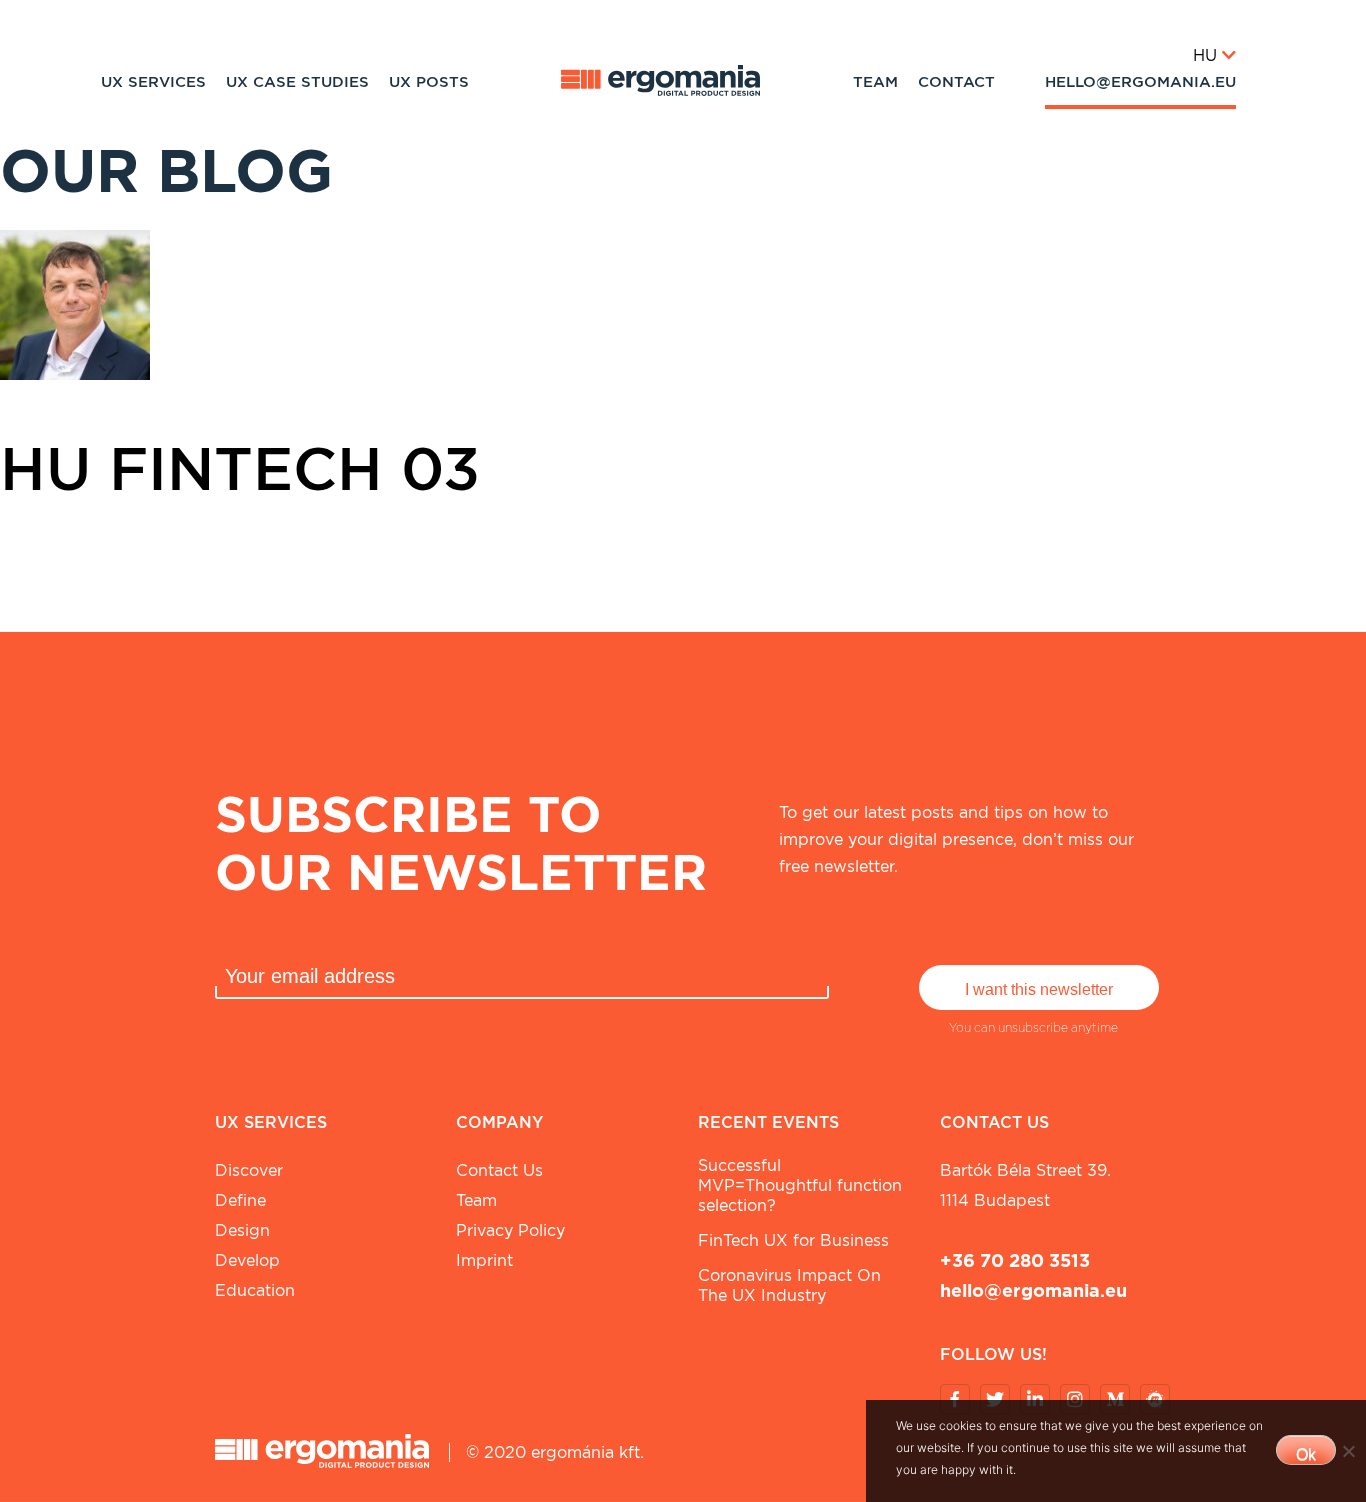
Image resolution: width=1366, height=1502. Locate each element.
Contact (956, 82)
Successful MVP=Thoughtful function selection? (800, 1185)
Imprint (484, 1260)
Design (242, 1230)
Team (875, 82)
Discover (249, 1170)
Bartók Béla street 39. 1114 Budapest (1025, 1185)
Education (255, 1290)
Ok (1306, 1454)
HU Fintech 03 (240, 468)
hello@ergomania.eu (1140, 82)
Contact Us (499, 1170)
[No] (1348, 1451)
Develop (247, 1260)
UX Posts (429, 82)
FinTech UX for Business (793, 1240)
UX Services (153, 82)
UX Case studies (297, 82)
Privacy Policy (510, 1230)
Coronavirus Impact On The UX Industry (789, 1285)
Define (240, 1200)
